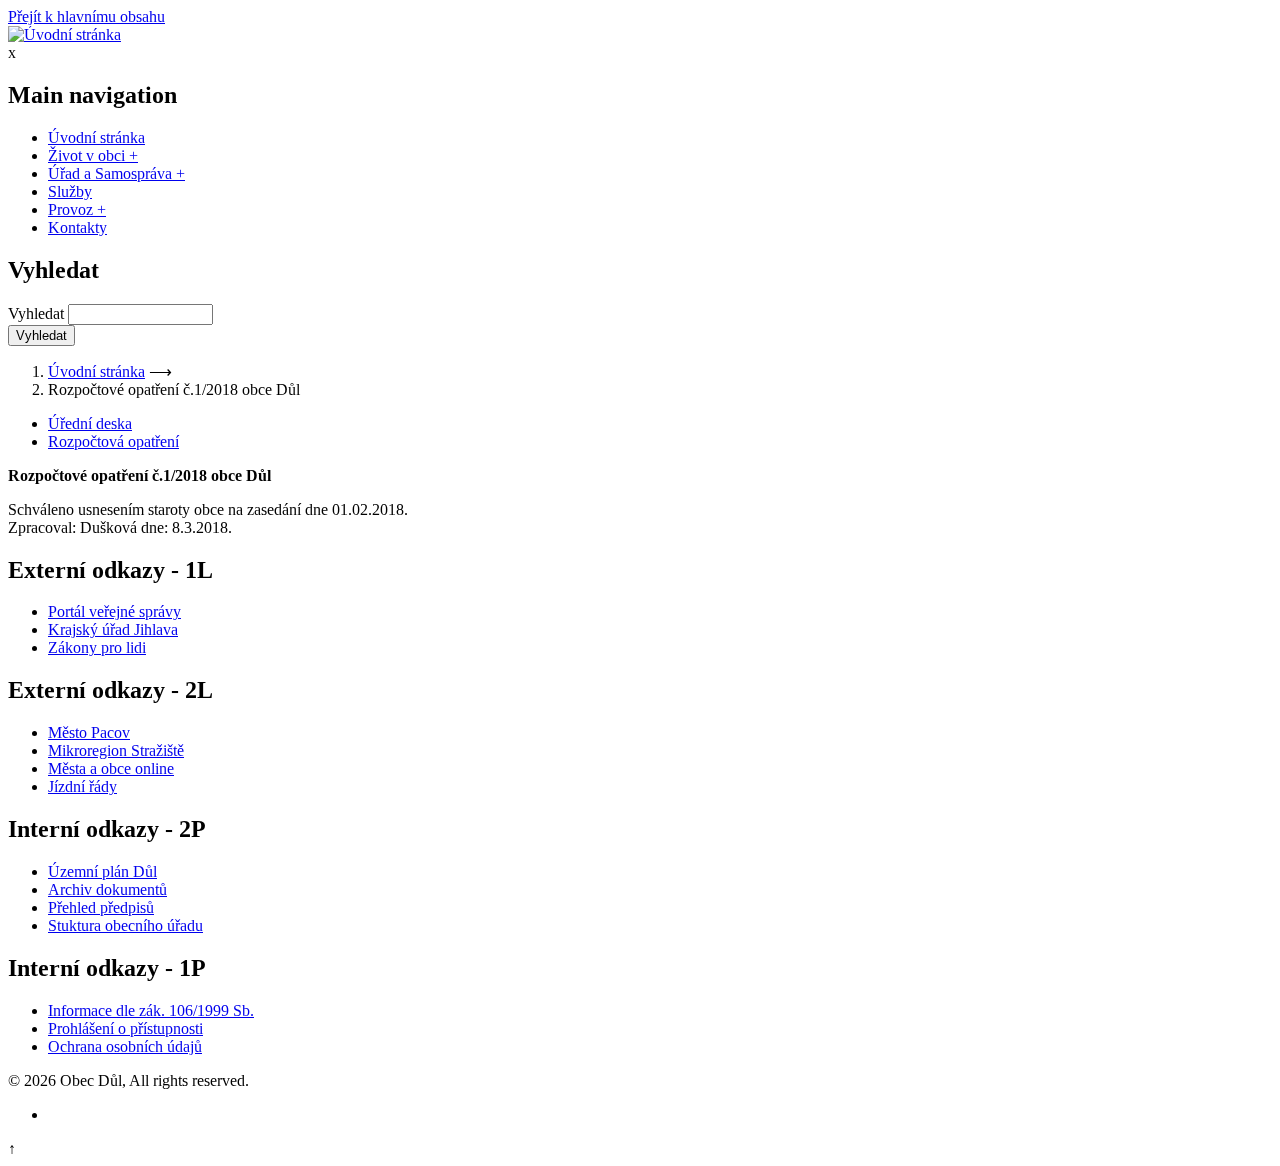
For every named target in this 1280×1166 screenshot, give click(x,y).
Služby (70, 191)
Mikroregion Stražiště (116, 750)
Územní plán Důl (102, 871)
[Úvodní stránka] (64, 34)
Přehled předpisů (101, 907)
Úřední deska (90, 423)
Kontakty (77, 227)
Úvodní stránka (96, 137)
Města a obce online (111, 768)
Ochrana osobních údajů (125, 1046)
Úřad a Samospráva (116, 173)
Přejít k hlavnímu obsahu (86, 16)
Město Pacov (89, 732)
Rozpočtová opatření (113, 441)
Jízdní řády (82, 786)
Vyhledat (36, 313)
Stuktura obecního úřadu (125, 925)
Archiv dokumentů (107, 889)
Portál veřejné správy (114, 611)
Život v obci (93, 155)
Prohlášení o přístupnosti (125, 1028)
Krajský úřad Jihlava (113, 629)
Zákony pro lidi (97, 647)
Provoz (77, 209)
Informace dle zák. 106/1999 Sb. (151, 1010)
